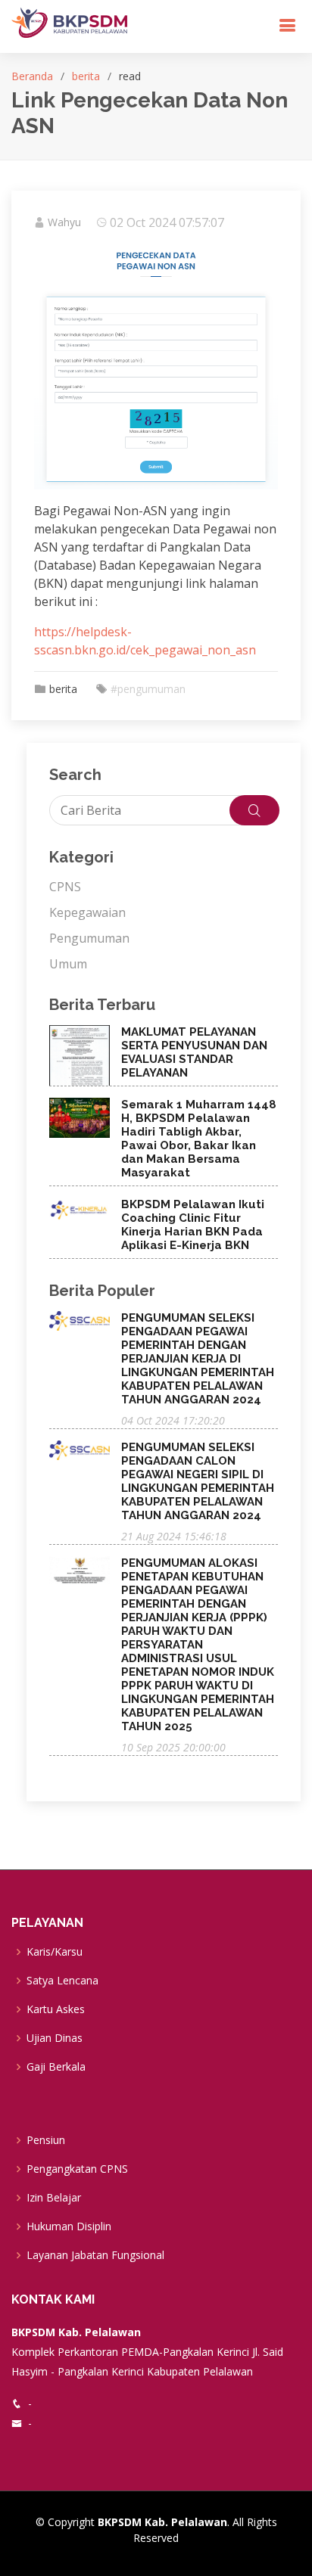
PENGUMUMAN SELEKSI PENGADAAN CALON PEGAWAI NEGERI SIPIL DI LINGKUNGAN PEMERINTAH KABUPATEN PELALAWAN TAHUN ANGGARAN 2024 (198, 1481)
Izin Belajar (54, 2198)
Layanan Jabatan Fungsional (95, 2255)
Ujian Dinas (55, 2038)
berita (86, 76)
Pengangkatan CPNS (77, 2169)
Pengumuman (89, 938)
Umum (68, 964)
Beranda (32, 76)
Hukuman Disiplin (69, 2226)
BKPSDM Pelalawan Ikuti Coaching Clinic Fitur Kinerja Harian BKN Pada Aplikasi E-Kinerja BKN (193, 1225)
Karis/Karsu (55, 1952)
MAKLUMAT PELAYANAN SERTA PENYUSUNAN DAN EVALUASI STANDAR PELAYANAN (194, 1052)
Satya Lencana (62, 1981)
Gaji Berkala (56, 2067)
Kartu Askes (56, 2009)
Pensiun (46, 2140)
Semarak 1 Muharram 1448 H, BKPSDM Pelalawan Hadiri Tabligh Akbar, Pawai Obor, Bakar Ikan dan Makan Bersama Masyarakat (199, 1139)
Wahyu (64, 222)
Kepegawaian (87, 912)
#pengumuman (148, 689)
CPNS (65, 887)
